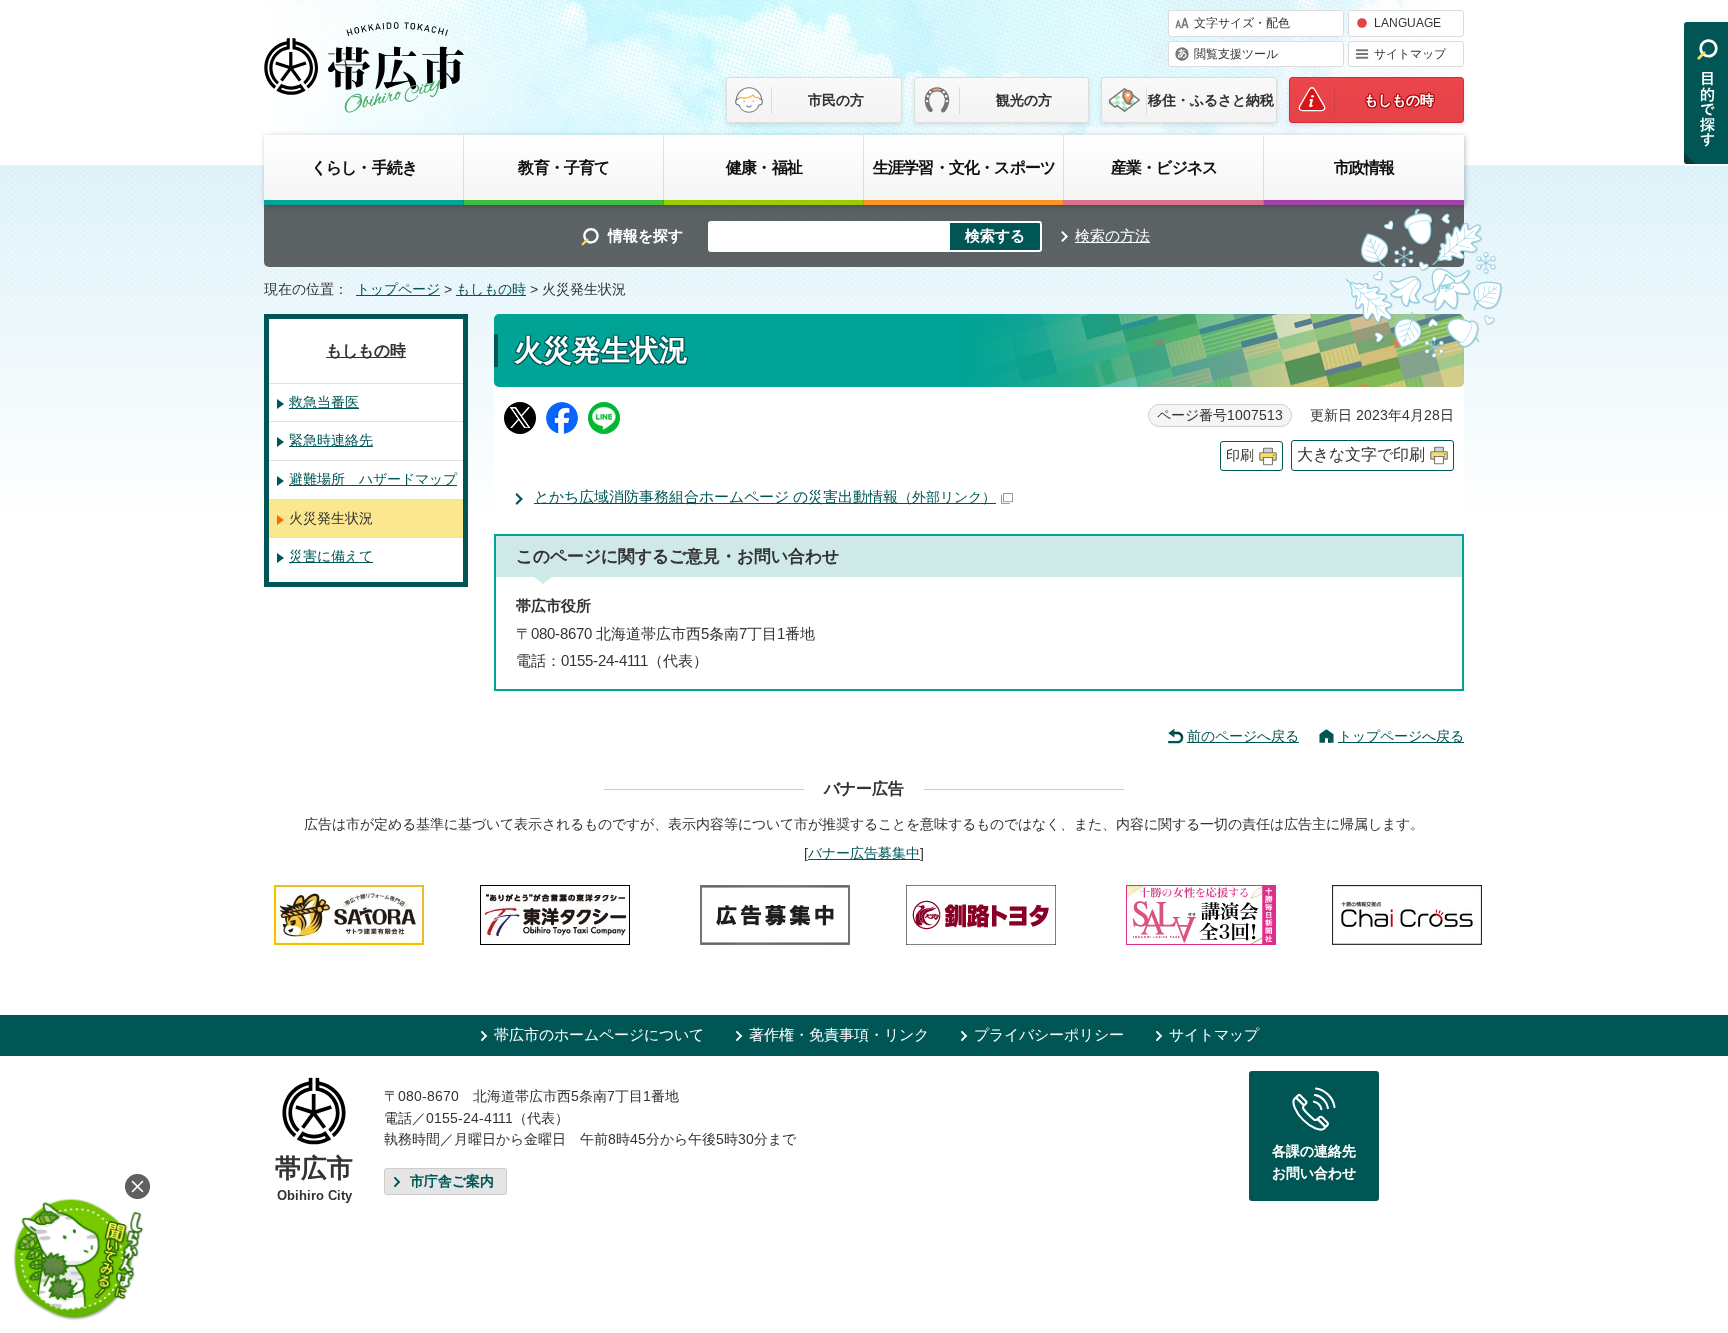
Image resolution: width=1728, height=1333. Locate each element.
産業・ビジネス (1164, 167)
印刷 (1240, 455)
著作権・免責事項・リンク (839, 1034)
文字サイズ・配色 (1242, 23)
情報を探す (645, 235)
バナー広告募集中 (864, 853)
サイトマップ (1410, 54)
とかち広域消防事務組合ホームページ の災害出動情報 (765, 496)
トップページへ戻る (1401, 736)
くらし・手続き (364, 167)
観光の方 (1024, 100)
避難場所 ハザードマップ (373, 479)
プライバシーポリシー (1049, 1034)
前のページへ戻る (1243, 736)
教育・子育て (563, 167)
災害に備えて (331, 556)
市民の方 (836, 100)
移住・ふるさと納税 (1211, 100)
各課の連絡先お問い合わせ (1314, 1162)
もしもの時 (1399, 100)
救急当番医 (324, 402)
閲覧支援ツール (1236, 54)
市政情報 (1364, 167)
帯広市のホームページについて (599, 1034)
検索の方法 (1112, 235)
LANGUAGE (1407, 23)
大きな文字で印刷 (1361, 454)
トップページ (398, 289)
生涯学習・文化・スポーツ (964, 167)
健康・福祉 (764, 167)
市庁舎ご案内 (452, 1181)
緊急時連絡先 (331, 440)
